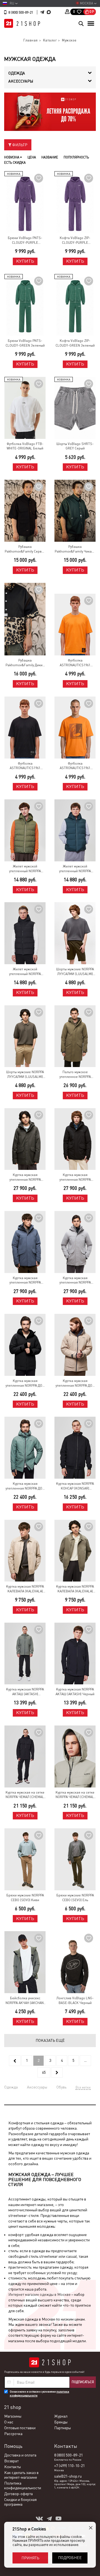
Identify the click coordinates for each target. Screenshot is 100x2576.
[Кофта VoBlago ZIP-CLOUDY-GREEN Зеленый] (75, 305)
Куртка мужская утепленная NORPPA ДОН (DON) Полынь (25, 1486)
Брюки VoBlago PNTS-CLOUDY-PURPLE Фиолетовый (25, 241)
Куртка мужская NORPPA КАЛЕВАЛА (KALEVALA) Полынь (75, 1589)
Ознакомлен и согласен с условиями (39, 2394)
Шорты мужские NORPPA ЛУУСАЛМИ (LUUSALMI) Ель (75, 972)
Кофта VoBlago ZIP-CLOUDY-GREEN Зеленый (75, 343)
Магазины (13, 2416)
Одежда (11, 2087)
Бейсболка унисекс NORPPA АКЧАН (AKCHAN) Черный (25, 2001)
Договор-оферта (18, 2494)
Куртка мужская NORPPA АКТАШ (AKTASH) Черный (75, 1692)
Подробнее (70, 2558)
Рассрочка (13, 2434)
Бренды (61, 2422)
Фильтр (19, 145)
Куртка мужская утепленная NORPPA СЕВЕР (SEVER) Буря (25, 1281)
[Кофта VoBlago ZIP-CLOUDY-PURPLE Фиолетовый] (75, 202)
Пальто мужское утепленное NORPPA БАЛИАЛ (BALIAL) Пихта (75, 1075)
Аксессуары (37, 2087)
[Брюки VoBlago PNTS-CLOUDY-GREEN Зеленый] (25, 305)
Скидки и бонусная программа (20, 2502)
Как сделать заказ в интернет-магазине (21, 2475)
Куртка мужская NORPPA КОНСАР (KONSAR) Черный (75, 1486)
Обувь (61, 2087)
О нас (9, 2422)
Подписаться (83, 2382)
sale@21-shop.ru (68, 2476)
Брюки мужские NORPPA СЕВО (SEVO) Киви (25, 1898)
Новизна (12, 157)
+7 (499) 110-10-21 (69, 2466)
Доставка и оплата (20, 2455)
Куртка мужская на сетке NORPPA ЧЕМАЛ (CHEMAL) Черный (25, 1795)
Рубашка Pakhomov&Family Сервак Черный (25, 549)
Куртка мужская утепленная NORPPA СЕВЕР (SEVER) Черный (75, 1178)
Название (50, 157)
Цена (32, 157)
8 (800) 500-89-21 (21, 13)
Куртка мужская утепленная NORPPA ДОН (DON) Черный (25, 1383)
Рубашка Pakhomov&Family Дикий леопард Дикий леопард (25, 663)
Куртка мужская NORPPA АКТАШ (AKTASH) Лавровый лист (25, 1692)
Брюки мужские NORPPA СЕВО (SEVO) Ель (75, 1898)
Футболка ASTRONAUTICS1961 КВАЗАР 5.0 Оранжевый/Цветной (75, 663)
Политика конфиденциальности (23, 2486)
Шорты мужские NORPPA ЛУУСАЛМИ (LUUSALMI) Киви (25, 1075)
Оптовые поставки (20, 2428)
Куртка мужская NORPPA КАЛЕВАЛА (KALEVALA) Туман (25, 1589)
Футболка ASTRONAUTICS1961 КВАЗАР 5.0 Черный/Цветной (25, 766)
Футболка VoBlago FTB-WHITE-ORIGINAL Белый (25, 446)
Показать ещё (50, 2040)
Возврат (11, 2461)
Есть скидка (15, 163)
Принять (30, 2558)
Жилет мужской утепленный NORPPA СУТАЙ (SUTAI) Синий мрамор (75, 869)
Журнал (61, 2416)
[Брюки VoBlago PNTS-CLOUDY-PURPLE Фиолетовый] (25, 202)
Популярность (76, 157)
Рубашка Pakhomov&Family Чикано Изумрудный (75, 549)
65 (44, 2072)
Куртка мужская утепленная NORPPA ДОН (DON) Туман (75, 1383)
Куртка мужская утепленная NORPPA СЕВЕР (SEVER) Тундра (25, 1178)
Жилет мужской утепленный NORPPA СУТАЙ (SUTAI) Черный (25, 972)
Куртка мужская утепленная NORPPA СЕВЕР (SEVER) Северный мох (75, 1281)
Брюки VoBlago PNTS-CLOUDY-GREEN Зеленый (25, 343)
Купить (25, 261)
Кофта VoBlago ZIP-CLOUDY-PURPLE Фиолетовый (75, 241)
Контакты (12, 2467)
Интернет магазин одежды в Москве (39, 2294)
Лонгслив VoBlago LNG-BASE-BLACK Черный (75, 2001)
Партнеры (62, 2428)
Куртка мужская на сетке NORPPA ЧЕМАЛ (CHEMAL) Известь (75, 1795)
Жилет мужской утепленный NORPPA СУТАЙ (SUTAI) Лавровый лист (25, 869)
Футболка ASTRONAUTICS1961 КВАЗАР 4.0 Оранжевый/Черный (75, 766)
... (85, 2060)
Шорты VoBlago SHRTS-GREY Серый (75, 446)
